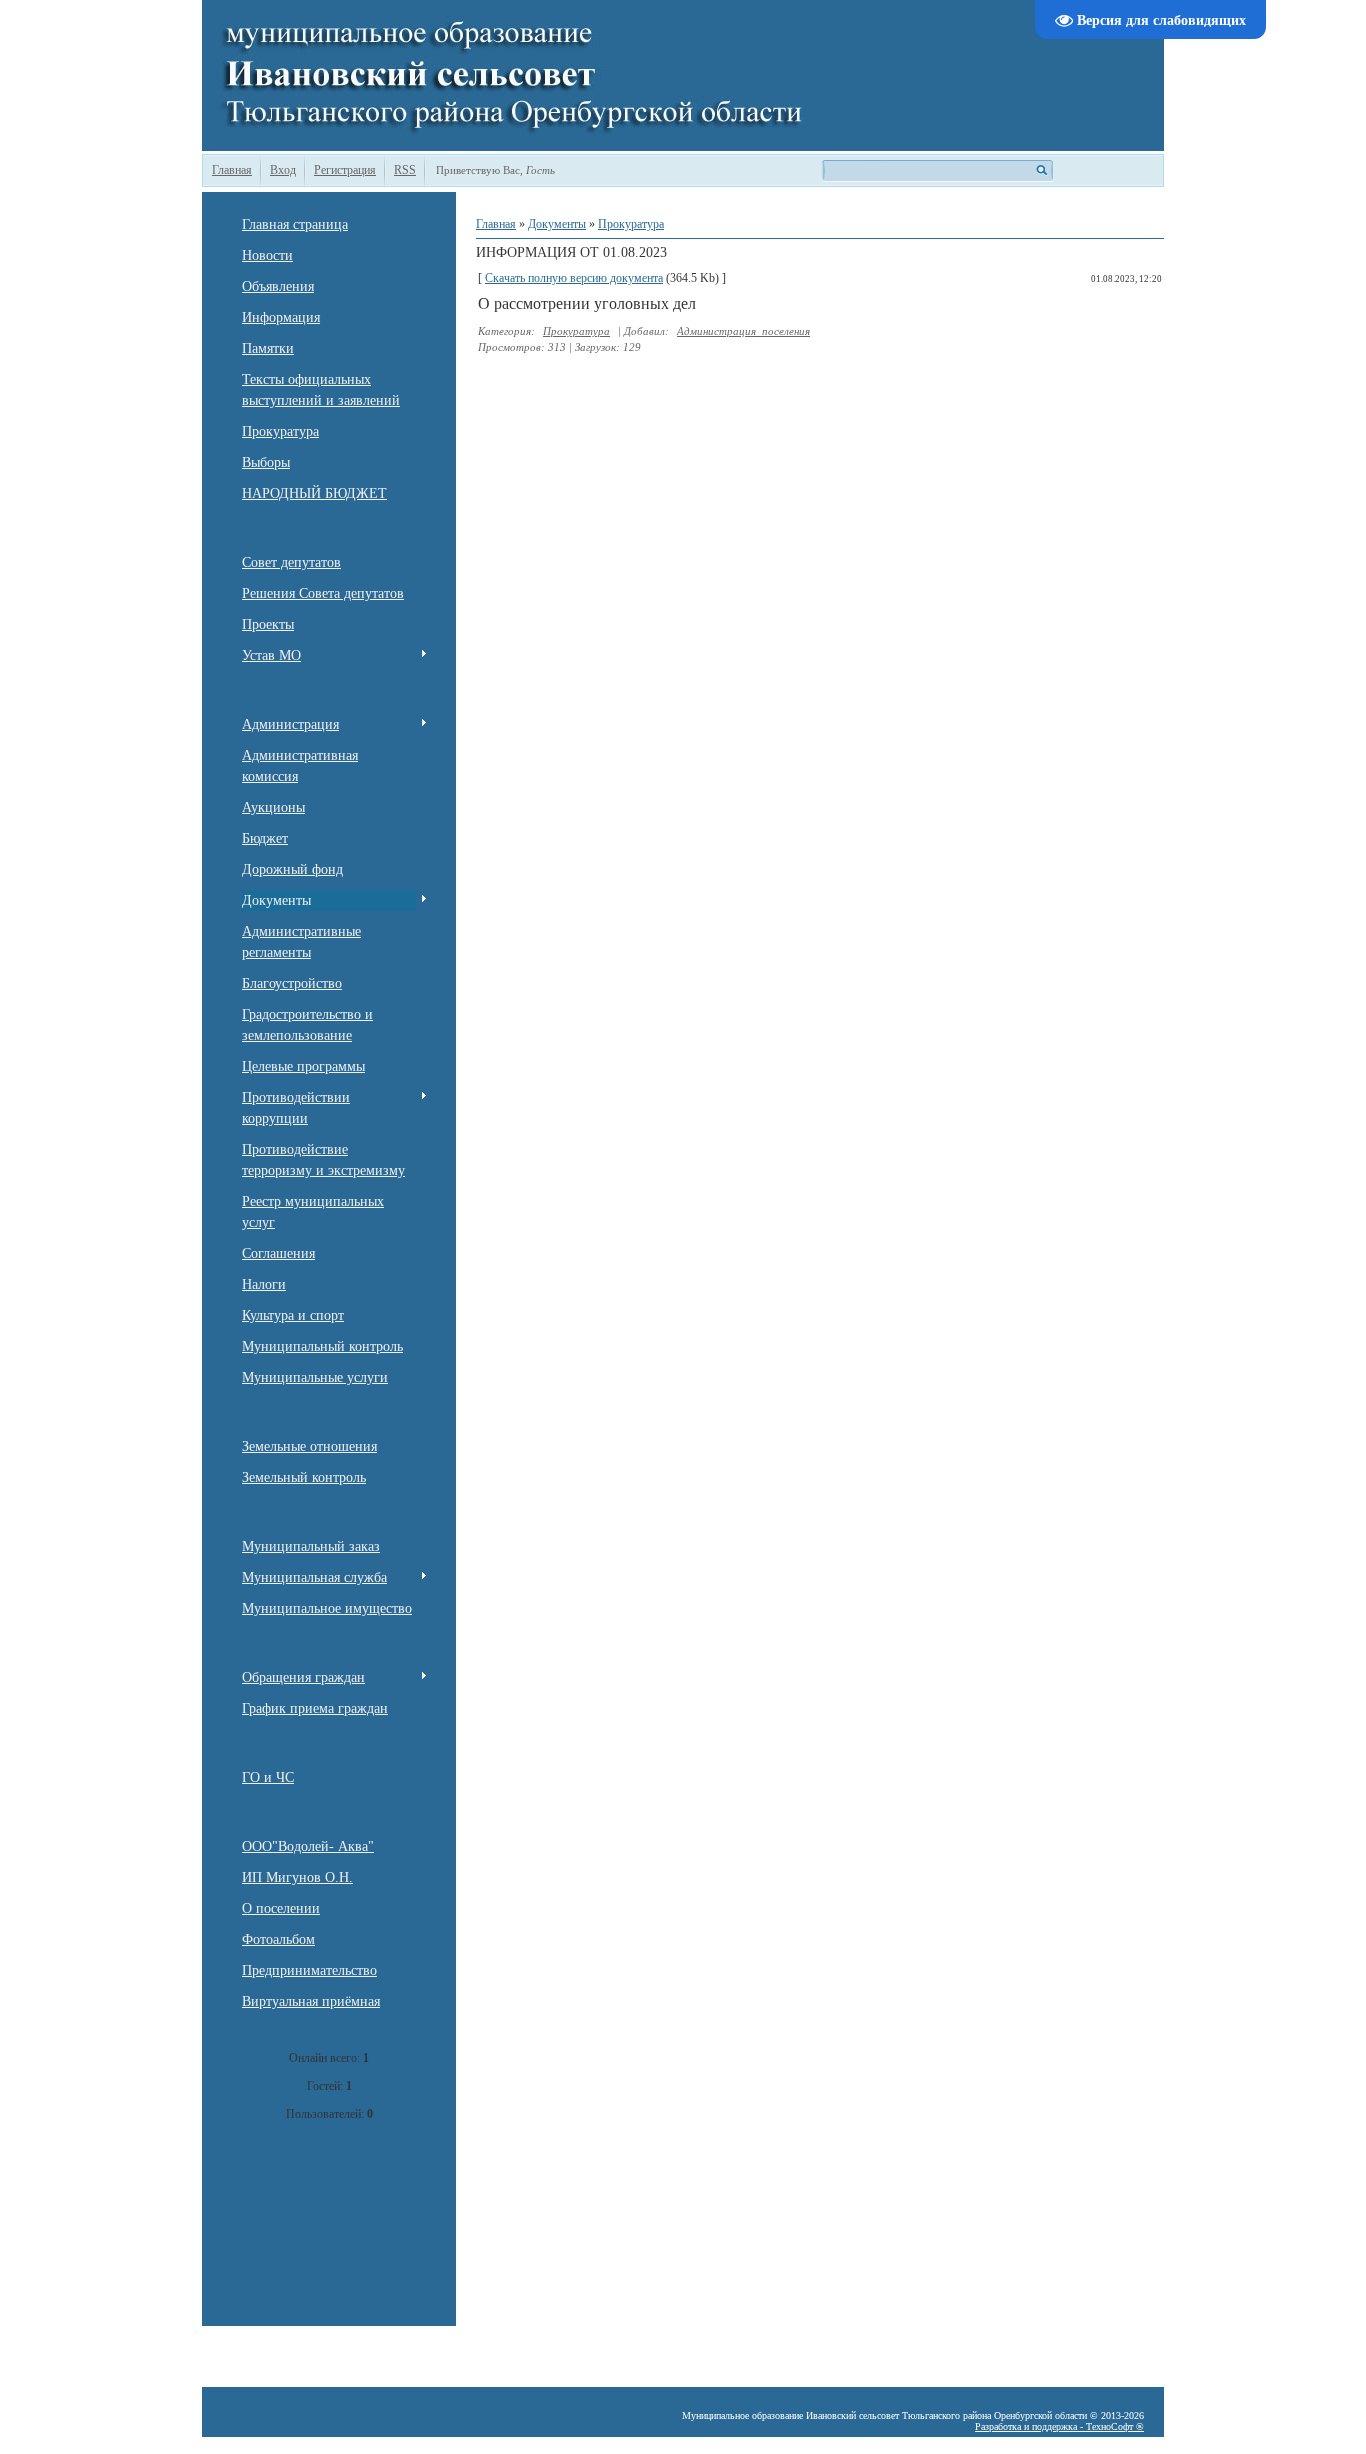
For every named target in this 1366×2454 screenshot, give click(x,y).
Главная (232, 170)
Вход (283, 170)
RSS (405, 170)
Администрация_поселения (743, 331)
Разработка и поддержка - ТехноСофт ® (1059, 2426)
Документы (557, 224)
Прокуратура (631, 224)
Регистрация (345, 170)
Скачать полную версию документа (574, 278)
